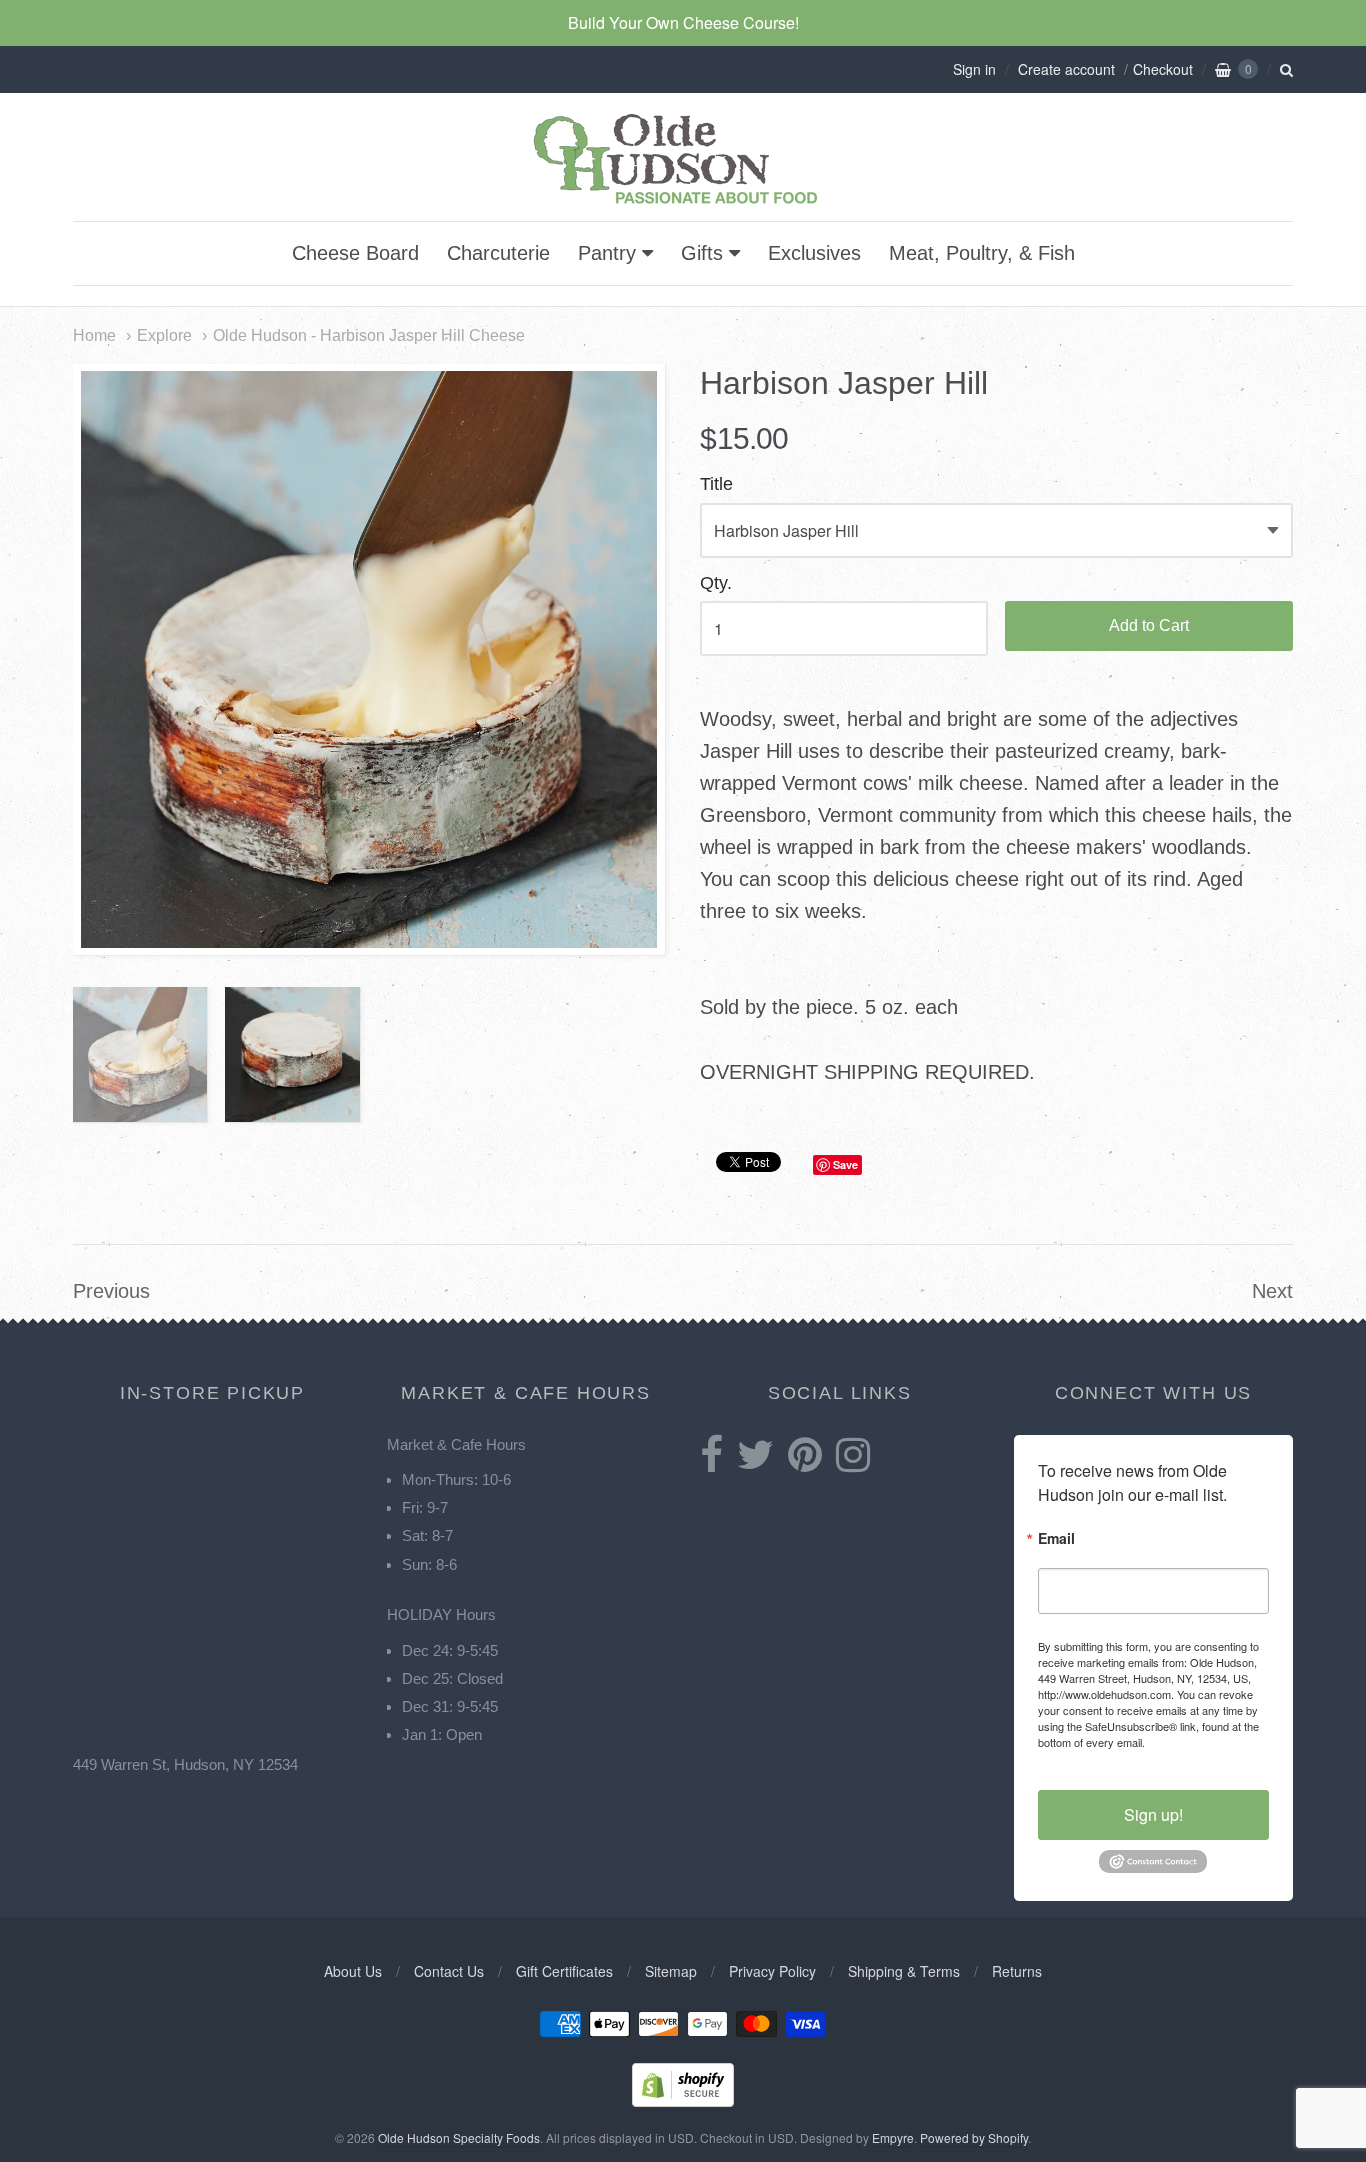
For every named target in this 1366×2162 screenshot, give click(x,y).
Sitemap (671, 1971)
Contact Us (449, 1971)
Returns (1017, 1971)
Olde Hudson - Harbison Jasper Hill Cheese (369, 335)
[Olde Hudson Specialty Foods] (683, 203)
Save (845, 1164)
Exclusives (814, 253)
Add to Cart (1149, 625)
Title (716, 484)
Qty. (716, 583)
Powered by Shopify (974, 2137)
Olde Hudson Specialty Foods (459, 2137)
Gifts (702, 253)
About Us (353, 1971)
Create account (1066, 69)
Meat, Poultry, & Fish (982, 253)
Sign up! (1153, 1814)
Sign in (974, 69)
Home (94, 335)
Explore (164, 335)
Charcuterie (498, 253)
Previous (111, 1291)
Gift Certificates (564, 1971)
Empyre (893, 2137)
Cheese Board (355, 253)
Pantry (607, 253)
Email (1056, 1539)
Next (1272, 1291)
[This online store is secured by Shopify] (683, 2100)
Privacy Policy (772, 1971)
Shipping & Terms (904, 1971)
